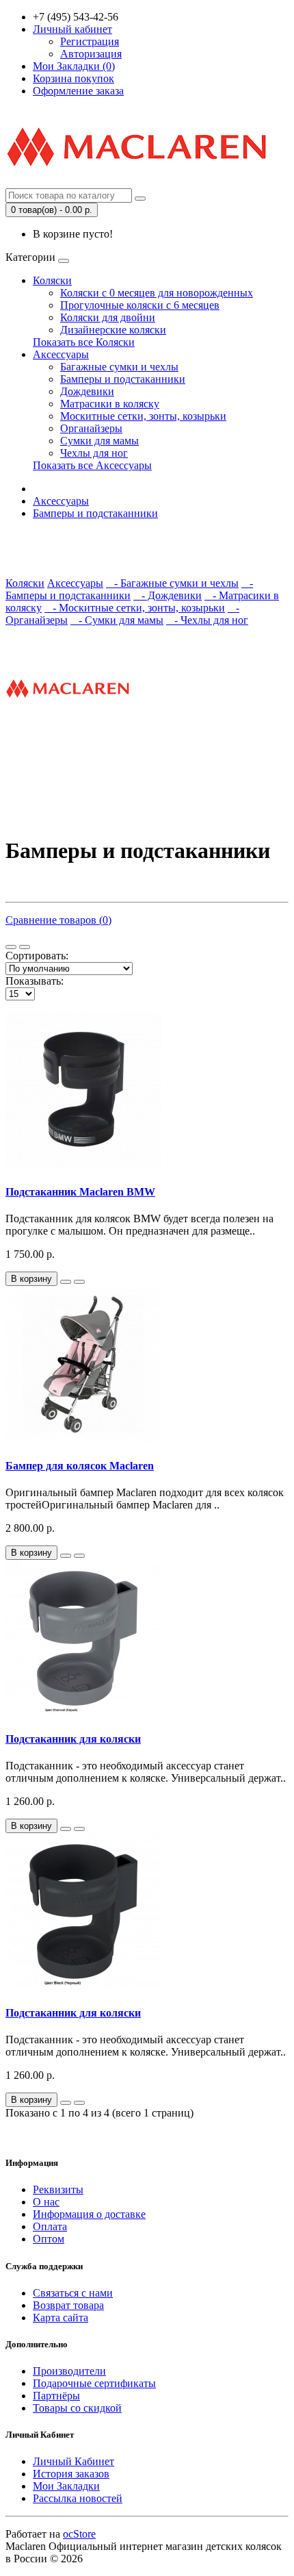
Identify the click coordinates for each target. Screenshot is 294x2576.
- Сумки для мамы (117, 620)
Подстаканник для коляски (73, 1739)
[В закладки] (66, 1282)
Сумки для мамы (99, 441)
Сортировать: (37, 956)
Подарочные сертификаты (94, 2383)
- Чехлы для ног (207, 620)
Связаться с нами (73, 2293)
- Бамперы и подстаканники (129, 589)
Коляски (52, 280)
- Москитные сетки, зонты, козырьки (135, 608)
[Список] (11, 947)
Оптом (49, 2239)
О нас (46, 2202)
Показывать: (35, 981)
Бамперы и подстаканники (123, 379)
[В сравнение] (79, 1282)
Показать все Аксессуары (92, 465)
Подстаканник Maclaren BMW (80, 1192)
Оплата (50, 2226)
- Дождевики (168, 595)
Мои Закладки (66, 2486)
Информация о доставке (89, 2214)
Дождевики (87, 391)
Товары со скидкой (77, 2408)
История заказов (71, 2474)
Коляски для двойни (108, 317)
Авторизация (91, 54)
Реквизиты (58, 2189)
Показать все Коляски (84, 342)
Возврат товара (68, 2305)
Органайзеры (91, 428)
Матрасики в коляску (110, 404)
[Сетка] (25, 947)
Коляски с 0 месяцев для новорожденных (157, 293)
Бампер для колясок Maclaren (80, 1466)
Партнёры (56, 2396)
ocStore (79, 2534)
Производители (69, 2371)
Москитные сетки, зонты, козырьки (143, 416)
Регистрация (90, 41)
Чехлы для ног (94, 453)
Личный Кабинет (73, 2461)
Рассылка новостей (78, 2498)
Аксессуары (61, 354)
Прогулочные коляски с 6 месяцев (140, 305)
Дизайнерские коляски (113, 330)
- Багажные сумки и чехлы (172, 583)
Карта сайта (61, 2318)
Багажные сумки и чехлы (119, 367)
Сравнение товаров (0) (58, 920)
